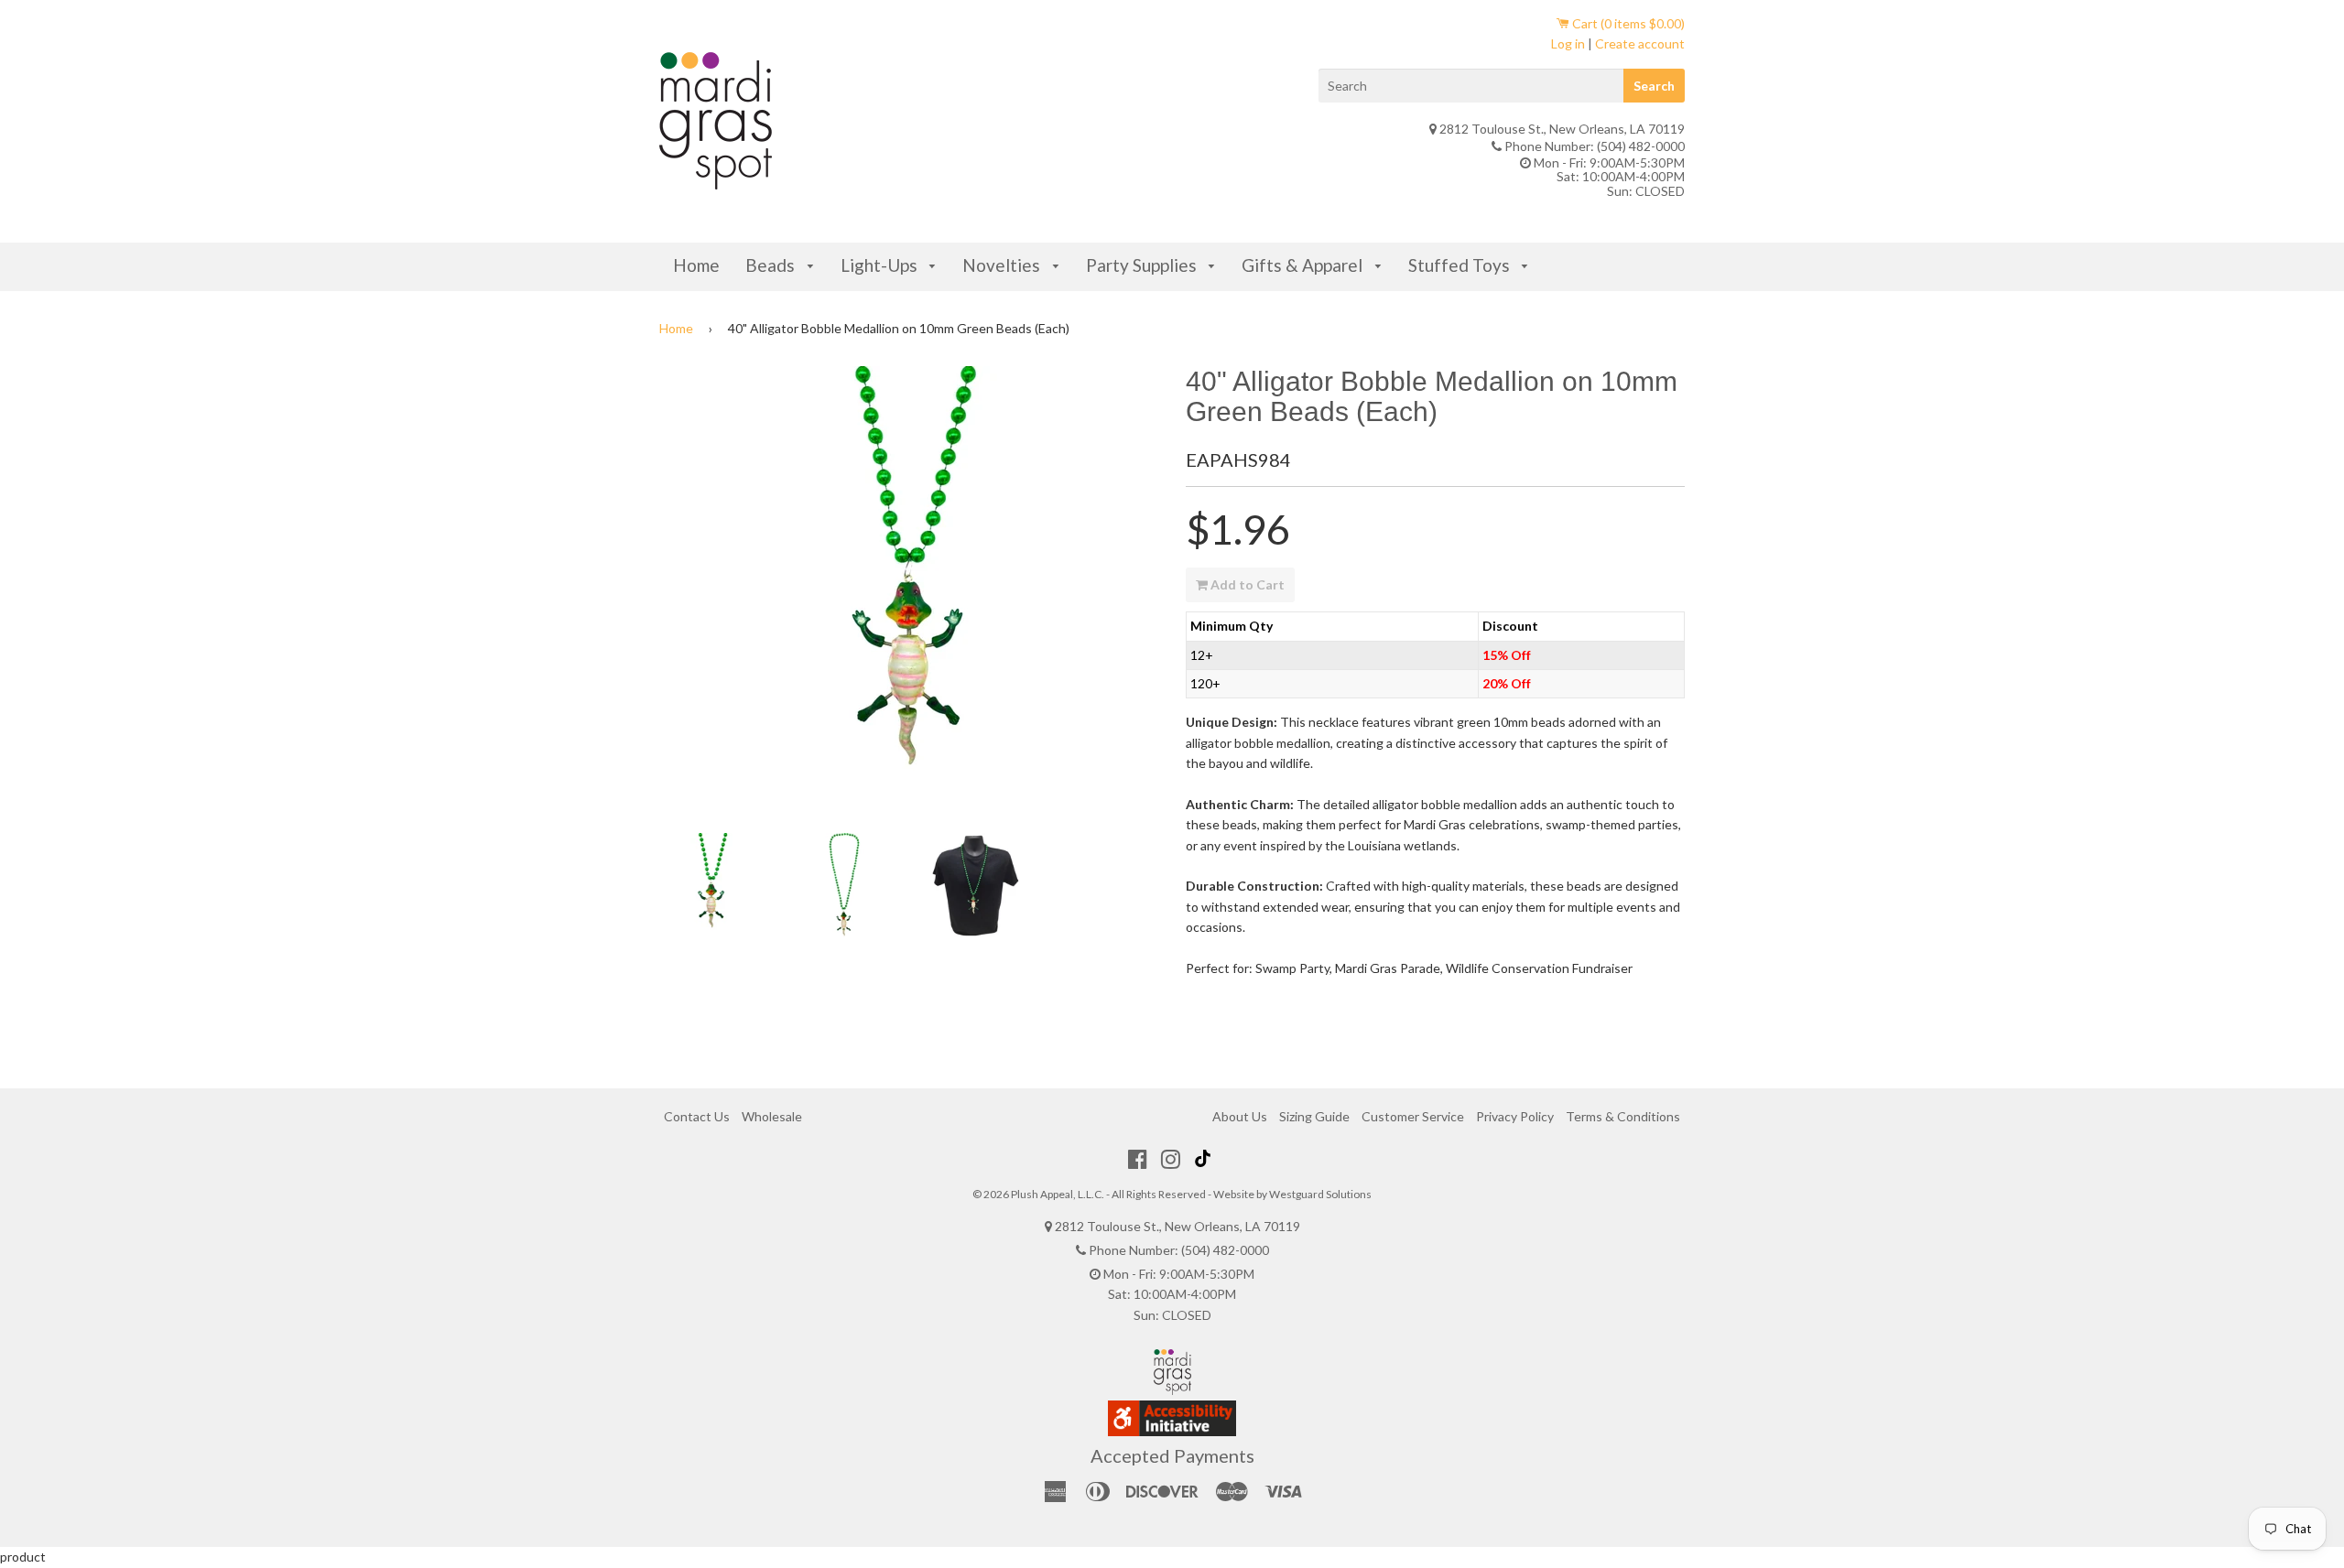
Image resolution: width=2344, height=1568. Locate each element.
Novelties (1003, 265)
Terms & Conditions (1623, 1116)
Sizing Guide (1314, 1116)
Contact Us (697, 1116)
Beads (772, 265)
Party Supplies (1143, 265)
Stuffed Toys (1461, 265)
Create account (1640, 43)
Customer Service (1413, 1116)
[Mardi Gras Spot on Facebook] (1138, 1159)
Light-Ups (881, 265)
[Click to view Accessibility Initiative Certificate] (1172, 1431)
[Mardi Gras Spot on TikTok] (1205, 1159)
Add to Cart (1246, 584)
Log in (1568, 43)
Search (1654, 86)
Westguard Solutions (1320, 1194)
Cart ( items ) (1627, 23)
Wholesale (772, 1116)
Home (696, 265)
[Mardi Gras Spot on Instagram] (1171, 1159)
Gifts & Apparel (1304, 265)
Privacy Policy (1515, 1116)
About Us (1240, 1116)
